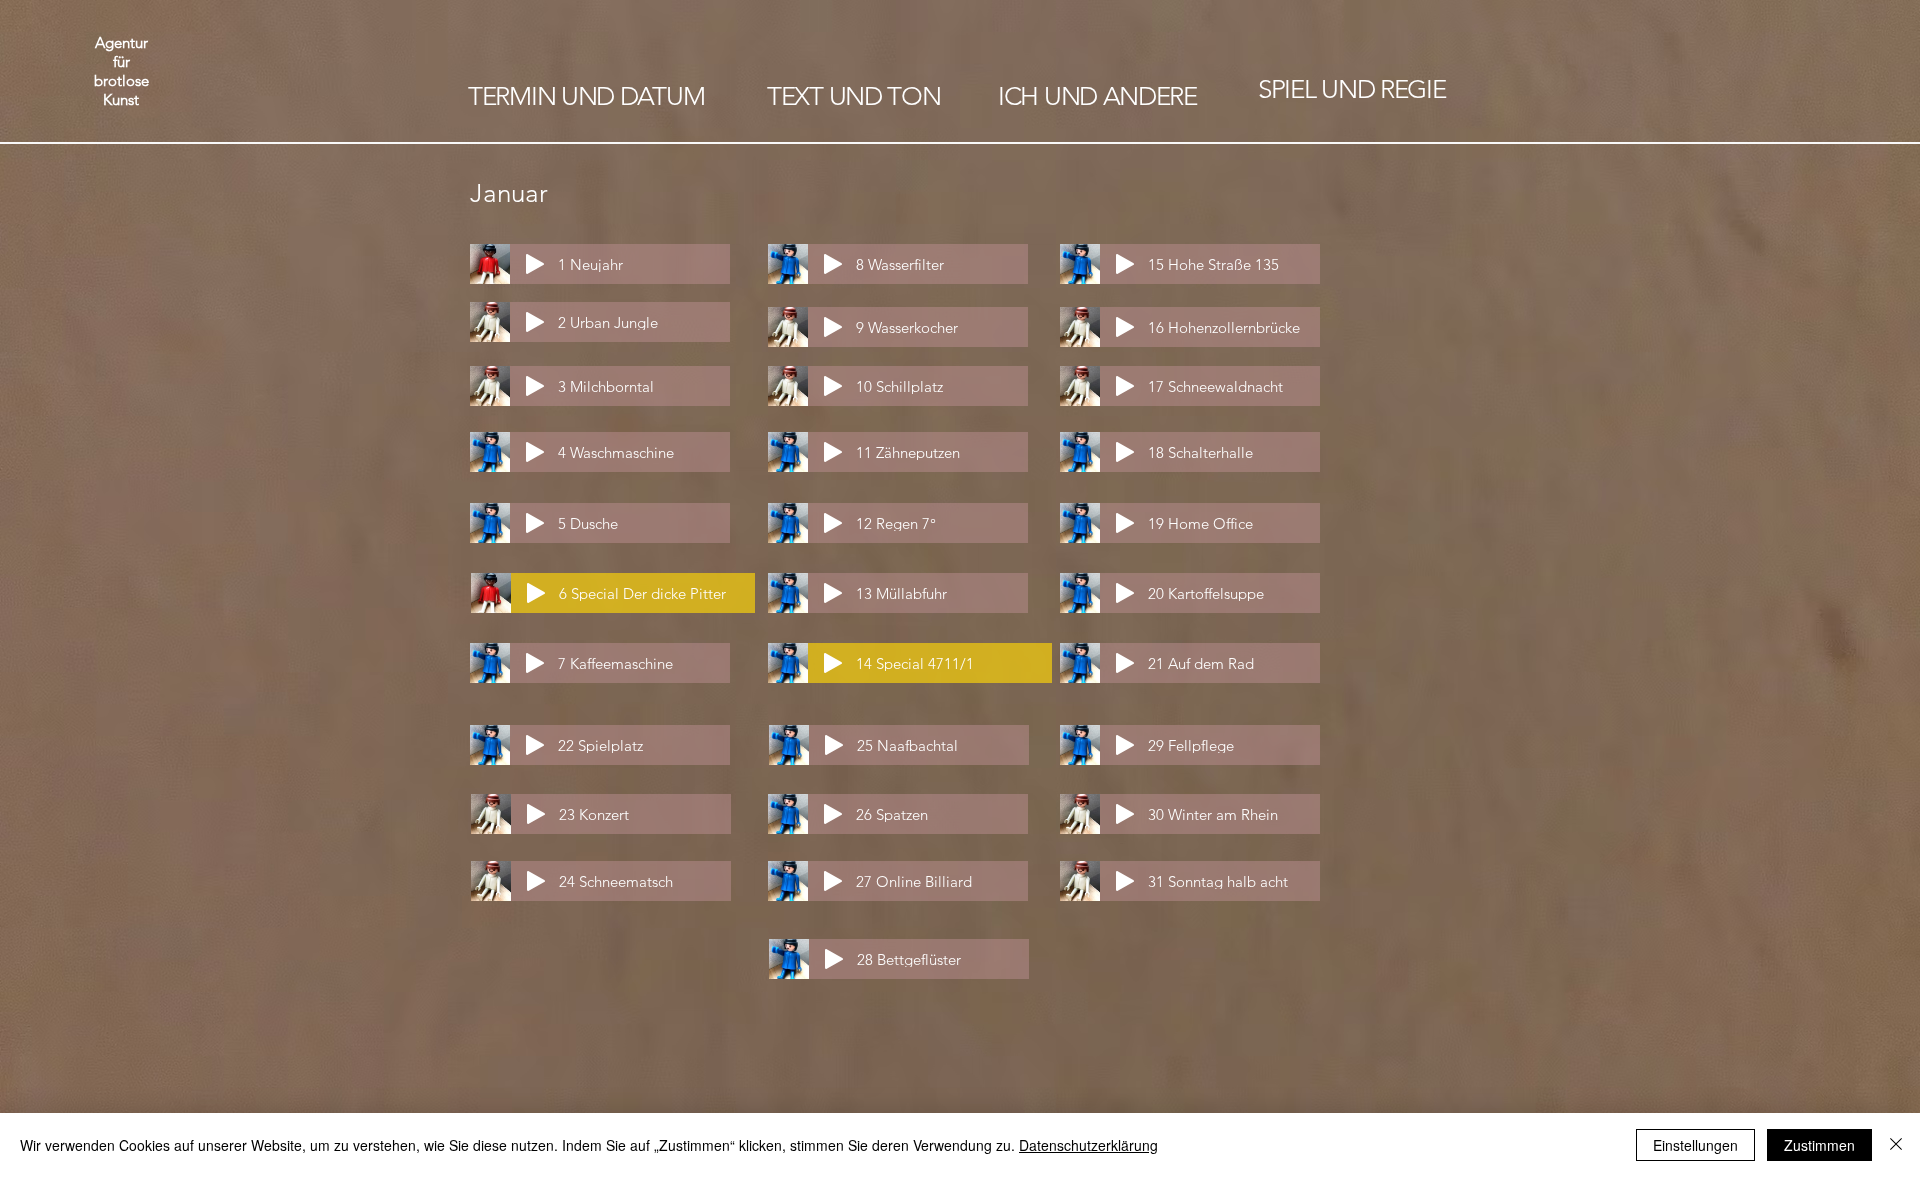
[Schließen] (1896, 1145)
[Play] (535, 264)
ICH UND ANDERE (1097, 96)
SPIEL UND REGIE (1352, 89)
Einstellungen (1695, 1145)
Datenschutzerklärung (1088, 1145)
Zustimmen (1819, 1145)
